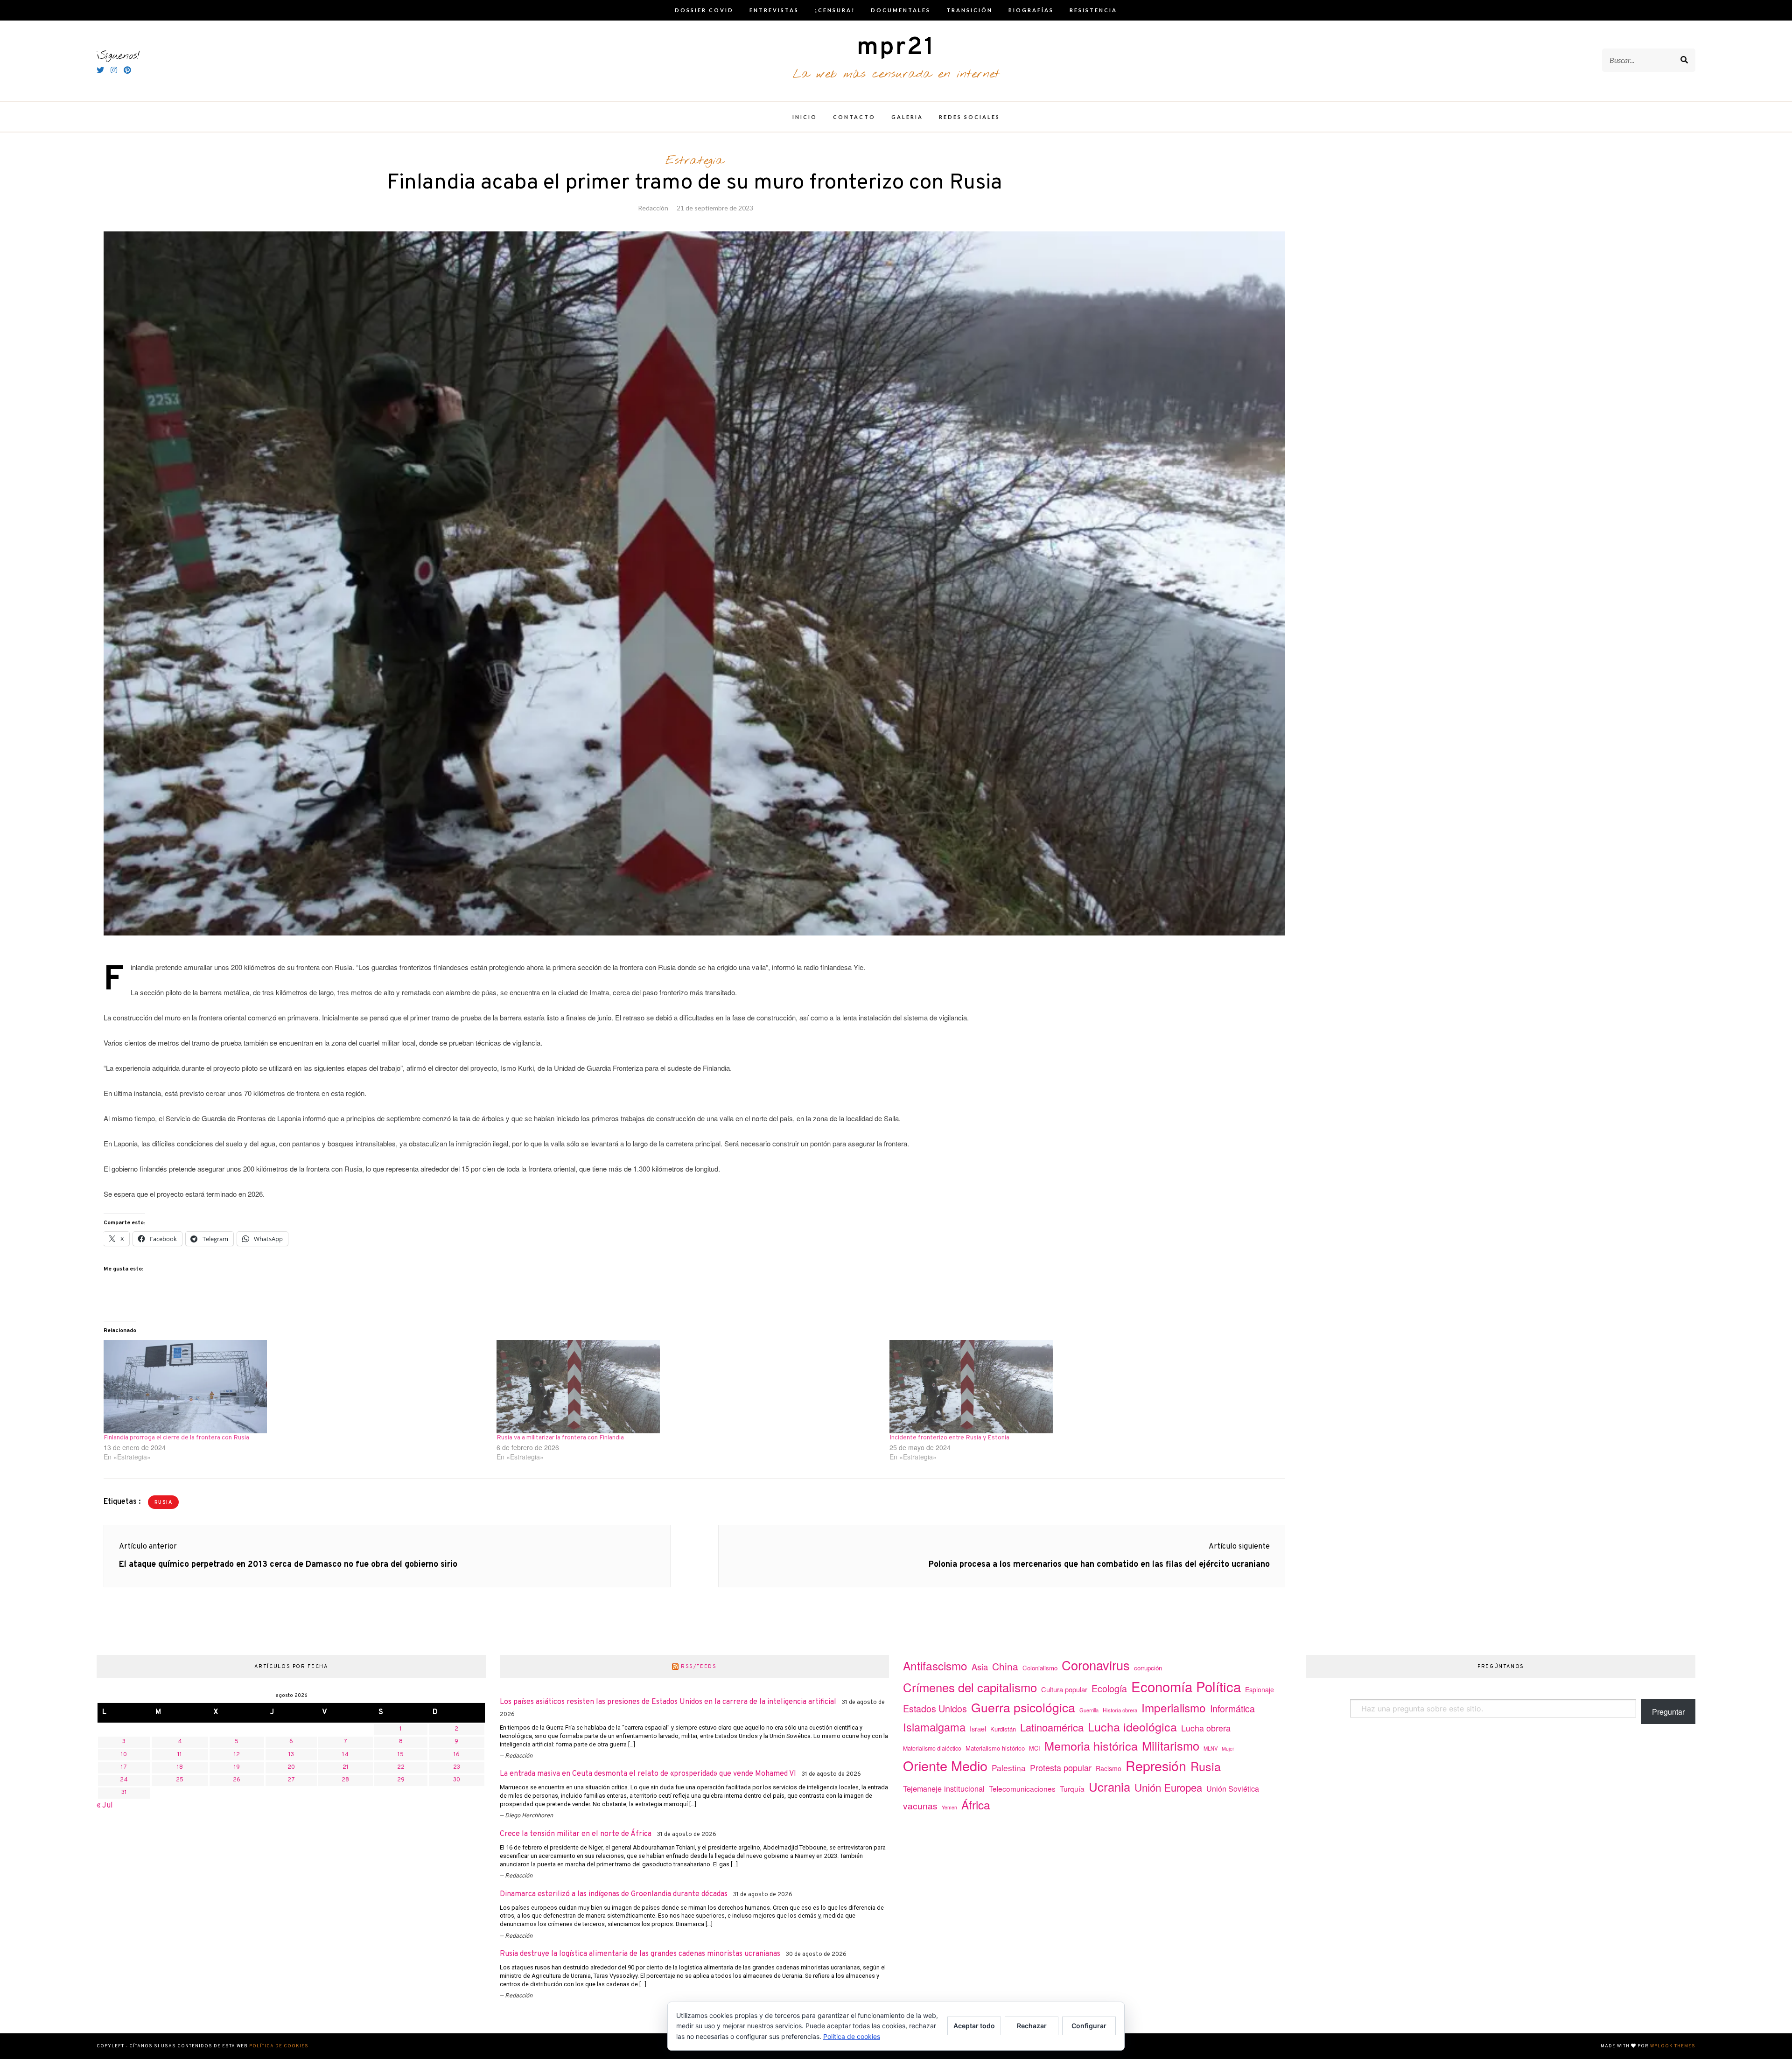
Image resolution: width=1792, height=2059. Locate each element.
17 (124, 1767)
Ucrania (1109, 1786)
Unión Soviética (1233, 1789)
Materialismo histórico (995, 1748)
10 (124, 1755)
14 (345, 1755)
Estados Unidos (935, 1708)
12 (237, 1755)
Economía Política (1186, 1686)
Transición (969, 10)
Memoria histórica (1091, 1745)
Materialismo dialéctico (932, 1748)
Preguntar (1668, 1712)
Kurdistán (1003, 1729)
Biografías (1031, 10)
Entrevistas (774, 10)
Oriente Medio (945, 1765)
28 (345, 1780)
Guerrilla (1089, 1710)
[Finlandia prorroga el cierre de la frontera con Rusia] (295, 1387)
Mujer (1228, 1748)
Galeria (907, 117)
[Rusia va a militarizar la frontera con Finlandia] (688, 1387)
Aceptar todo (974, 2026)
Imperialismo (1174, 1707)
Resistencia (1093, 10)
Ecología (1109, 1688)
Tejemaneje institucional (944, 1788)
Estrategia (695, 161)
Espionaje (1260, 1689)
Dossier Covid (704, 10)
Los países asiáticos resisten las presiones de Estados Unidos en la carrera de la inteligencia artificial (668, 1702)
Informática (1232, 1708)
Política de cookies (279, 2046)
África (976, 1804)
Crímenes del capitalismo (970, 1687)
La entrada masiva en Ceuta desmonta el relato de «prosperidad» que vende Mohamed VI (648, 1774)
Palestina (1009, 1768)
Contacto (854, 117)
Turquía (1072, 1788)
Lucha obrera (1206, 1728)
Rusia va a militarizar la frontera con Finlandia (560, 1438)
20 (291, 1767)
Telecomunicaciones (1022, 1788)
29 (401, 1780)
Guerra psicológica (1023, 1707)
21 (346, 1767)
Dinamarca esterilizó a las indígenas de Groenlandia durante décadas (614, 1894)
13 (291, 1755)
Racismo (1109, 1768)
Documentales (901, 10)
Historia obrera (1120, 1710)
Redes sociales (969, 117)
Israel (978, 1729)
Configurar (1089, 2026)
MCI (1035, 1748)
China (1005, 1666)
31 (124, 1793)
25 (180, 1780)
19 (237, 1767)
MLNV (1211, 1748)
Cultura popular (1064, 1689)
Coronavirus (1096, 1665)
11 (180, 1755)
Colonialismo (1040, 1668)
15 (401, 1755)
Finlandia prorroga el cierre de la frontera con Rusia (176, 1438)
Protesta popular (1061, 1767)
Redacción (653, 208)
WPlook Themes (1673, 2046)
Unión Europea (1168, 1787)
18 (180, 1767)
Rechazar (1032, 2026)
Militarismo (1171, 1745)
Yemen (949, 1807)
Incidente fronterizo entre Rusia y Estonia (949, 1438)
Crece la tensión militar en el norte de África (576, 1834)
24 (124, 1780)
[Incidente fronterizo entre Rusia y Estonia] (1081, 1387)
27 (291, 1780)
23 (457, 1767)
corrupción (1148, 1668)
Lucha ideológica (1132, 1726)
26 (237, 1780)
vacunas (920, 1805)
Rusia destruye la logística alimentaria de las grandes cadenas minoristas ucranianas (640, 1954)
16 (457, 1755)
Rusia (164, 1503)
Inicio (805, 117)
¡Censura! (835, 10)
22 (401, 1767)
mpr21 (896, 48)
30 (457, 1780)
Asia (980, 1667)
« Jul (105, 1806)
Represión (1156, 1765)
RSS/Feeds (699, 1667)
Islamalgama (934, 1727)
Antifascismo (935, 1665)
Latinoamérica (1052, 1727)
